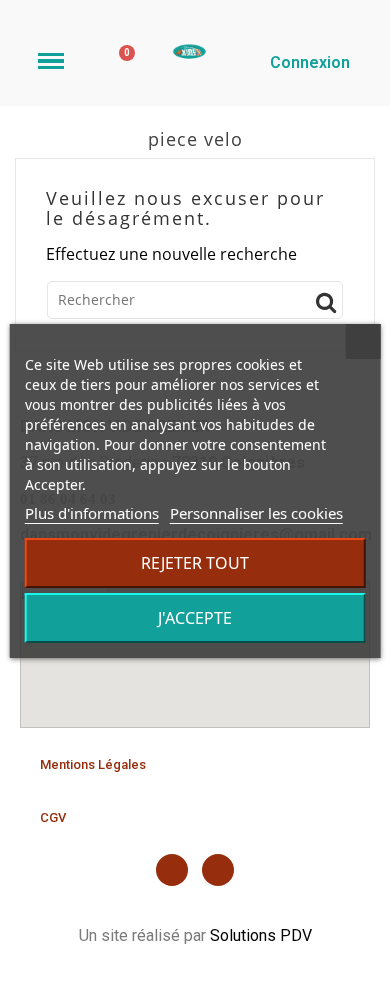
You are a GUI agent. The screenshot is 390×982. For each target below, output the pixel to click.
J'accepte (195, 618)
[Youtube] (218, 870)
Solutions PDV (261, 935)
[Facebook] (172, 870)
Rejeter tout (195, 563)
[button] (93, 764)
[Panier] (122, 59)
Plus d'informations (92, 513)
